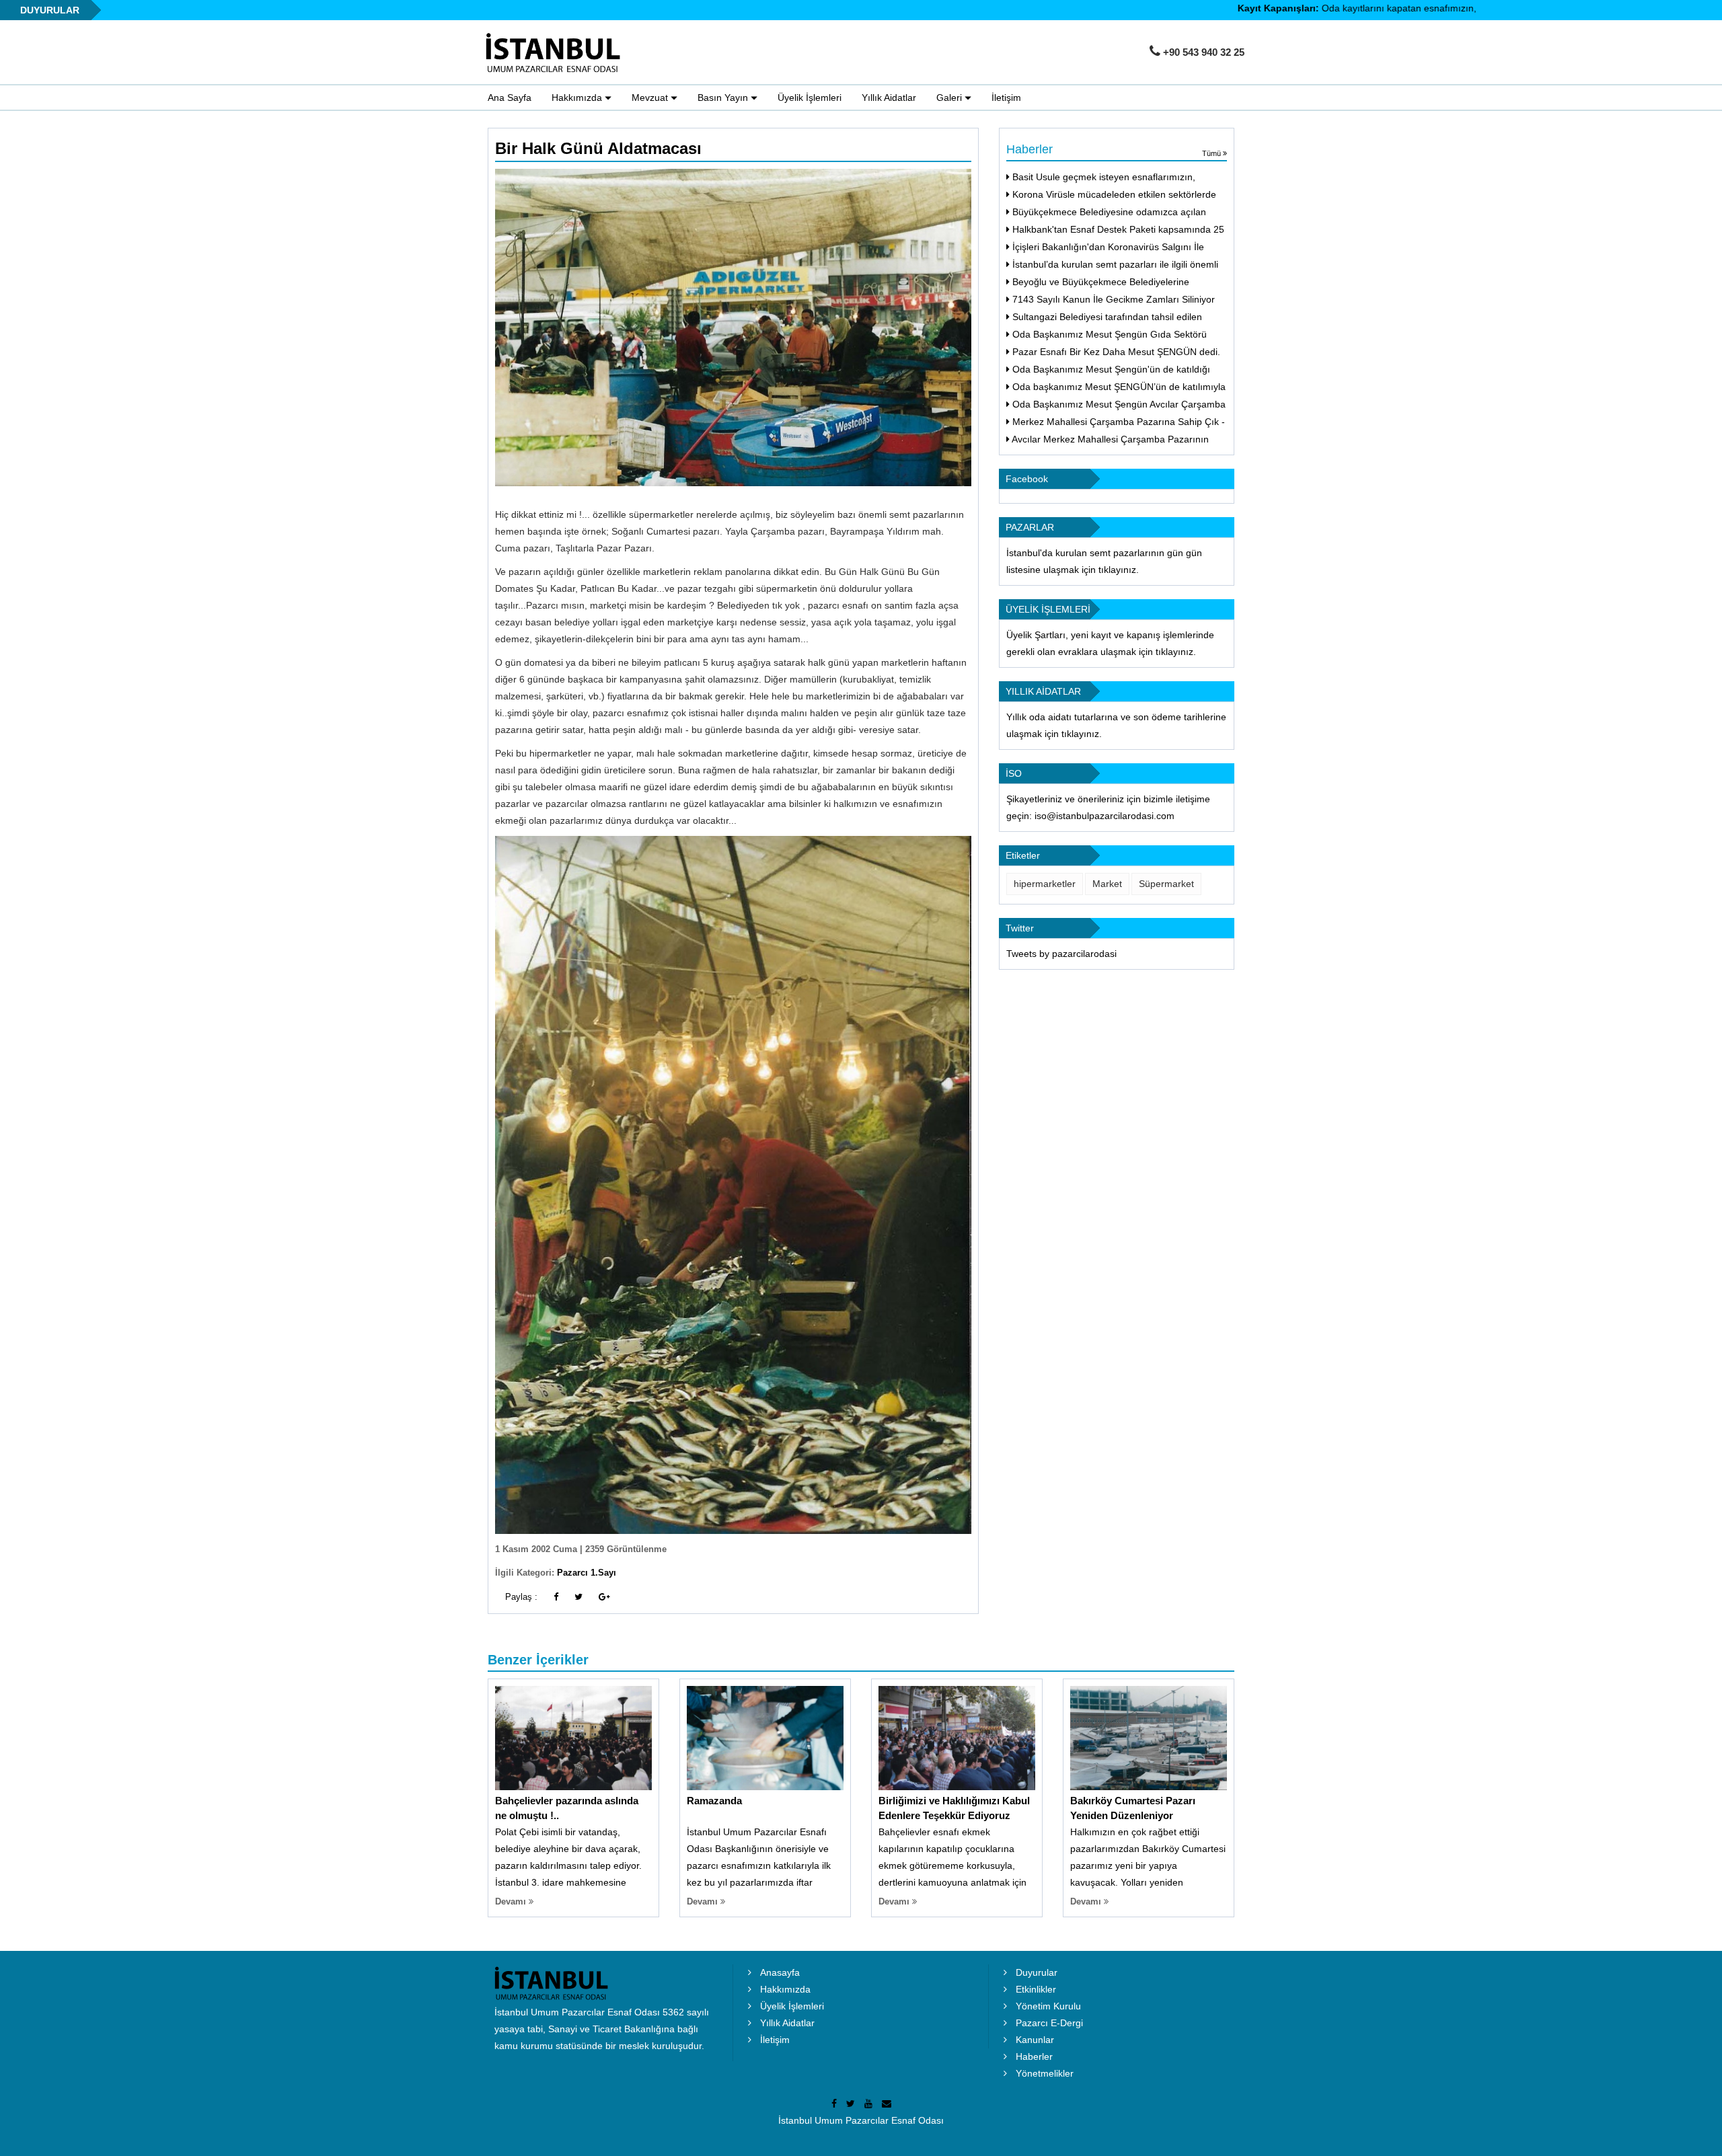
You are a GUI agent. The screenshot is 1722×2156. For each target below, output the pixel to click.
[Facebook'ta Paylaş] (556, 1597)
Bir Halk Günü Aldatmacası (598, 148)
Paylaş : (521, 1597)
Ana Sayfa (510, 98)
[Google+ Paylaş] (604, 1597)
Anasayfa (780, 1972)
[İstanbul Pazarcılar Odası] (557, 53)
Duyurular (1037, 1972)
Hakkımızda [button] (578, 98)
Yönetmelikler (1045, 2073)
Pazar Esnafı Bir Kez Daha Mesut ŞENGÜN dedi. (1115, 352)
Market (1107, 884)
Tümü (1212, 153)
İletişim (1006, 98)
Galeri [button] (950, 98)
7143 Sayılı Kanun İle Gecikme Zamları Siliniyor (1112, 299)
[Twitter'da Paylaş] (578, 1597)
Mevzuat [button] (651, 98)
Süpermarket (1166, 884)
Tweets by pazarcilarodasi (1061, 954)
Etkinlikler (1036, 1989)
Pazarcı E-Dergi (1049, 2023)
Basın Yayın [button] (724, 98)
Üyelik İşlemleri (810, 98)
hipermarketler (1045, 884)
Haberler (1034, 2056)
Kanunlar (1035, 2040)
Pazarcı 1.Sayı (587, 1573)
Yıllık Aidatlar (889, 98)
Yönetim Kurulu (1048, 2006)
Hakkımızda (785, 1989)
